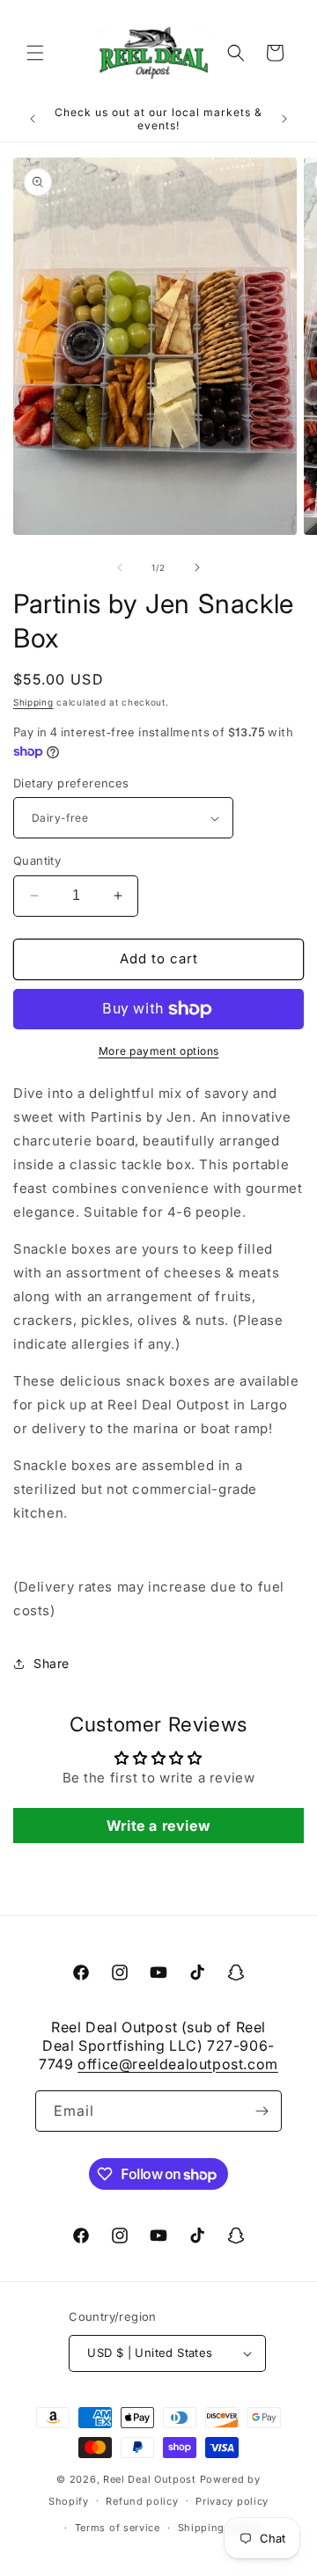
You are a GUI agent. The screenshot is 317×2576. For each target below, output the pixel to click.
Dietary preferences (71, 783)
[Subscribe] (262, 2111)
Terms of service (118, 2528)
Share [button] (52, 1663)
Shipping (33, 702)
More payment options (159, 1051)
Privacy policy (232, 2501)
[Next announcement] (284, 119)
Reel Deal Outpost (150, 2479)
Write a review (158, 1826)
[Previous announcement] (33, 119)
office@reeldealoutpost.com (178, 2064)
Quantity (37, 860)
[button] (35, 53)
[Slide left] (120, 567)
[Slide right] (197, 567)
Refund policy (142, 2501)
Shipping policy (219, 2528)
